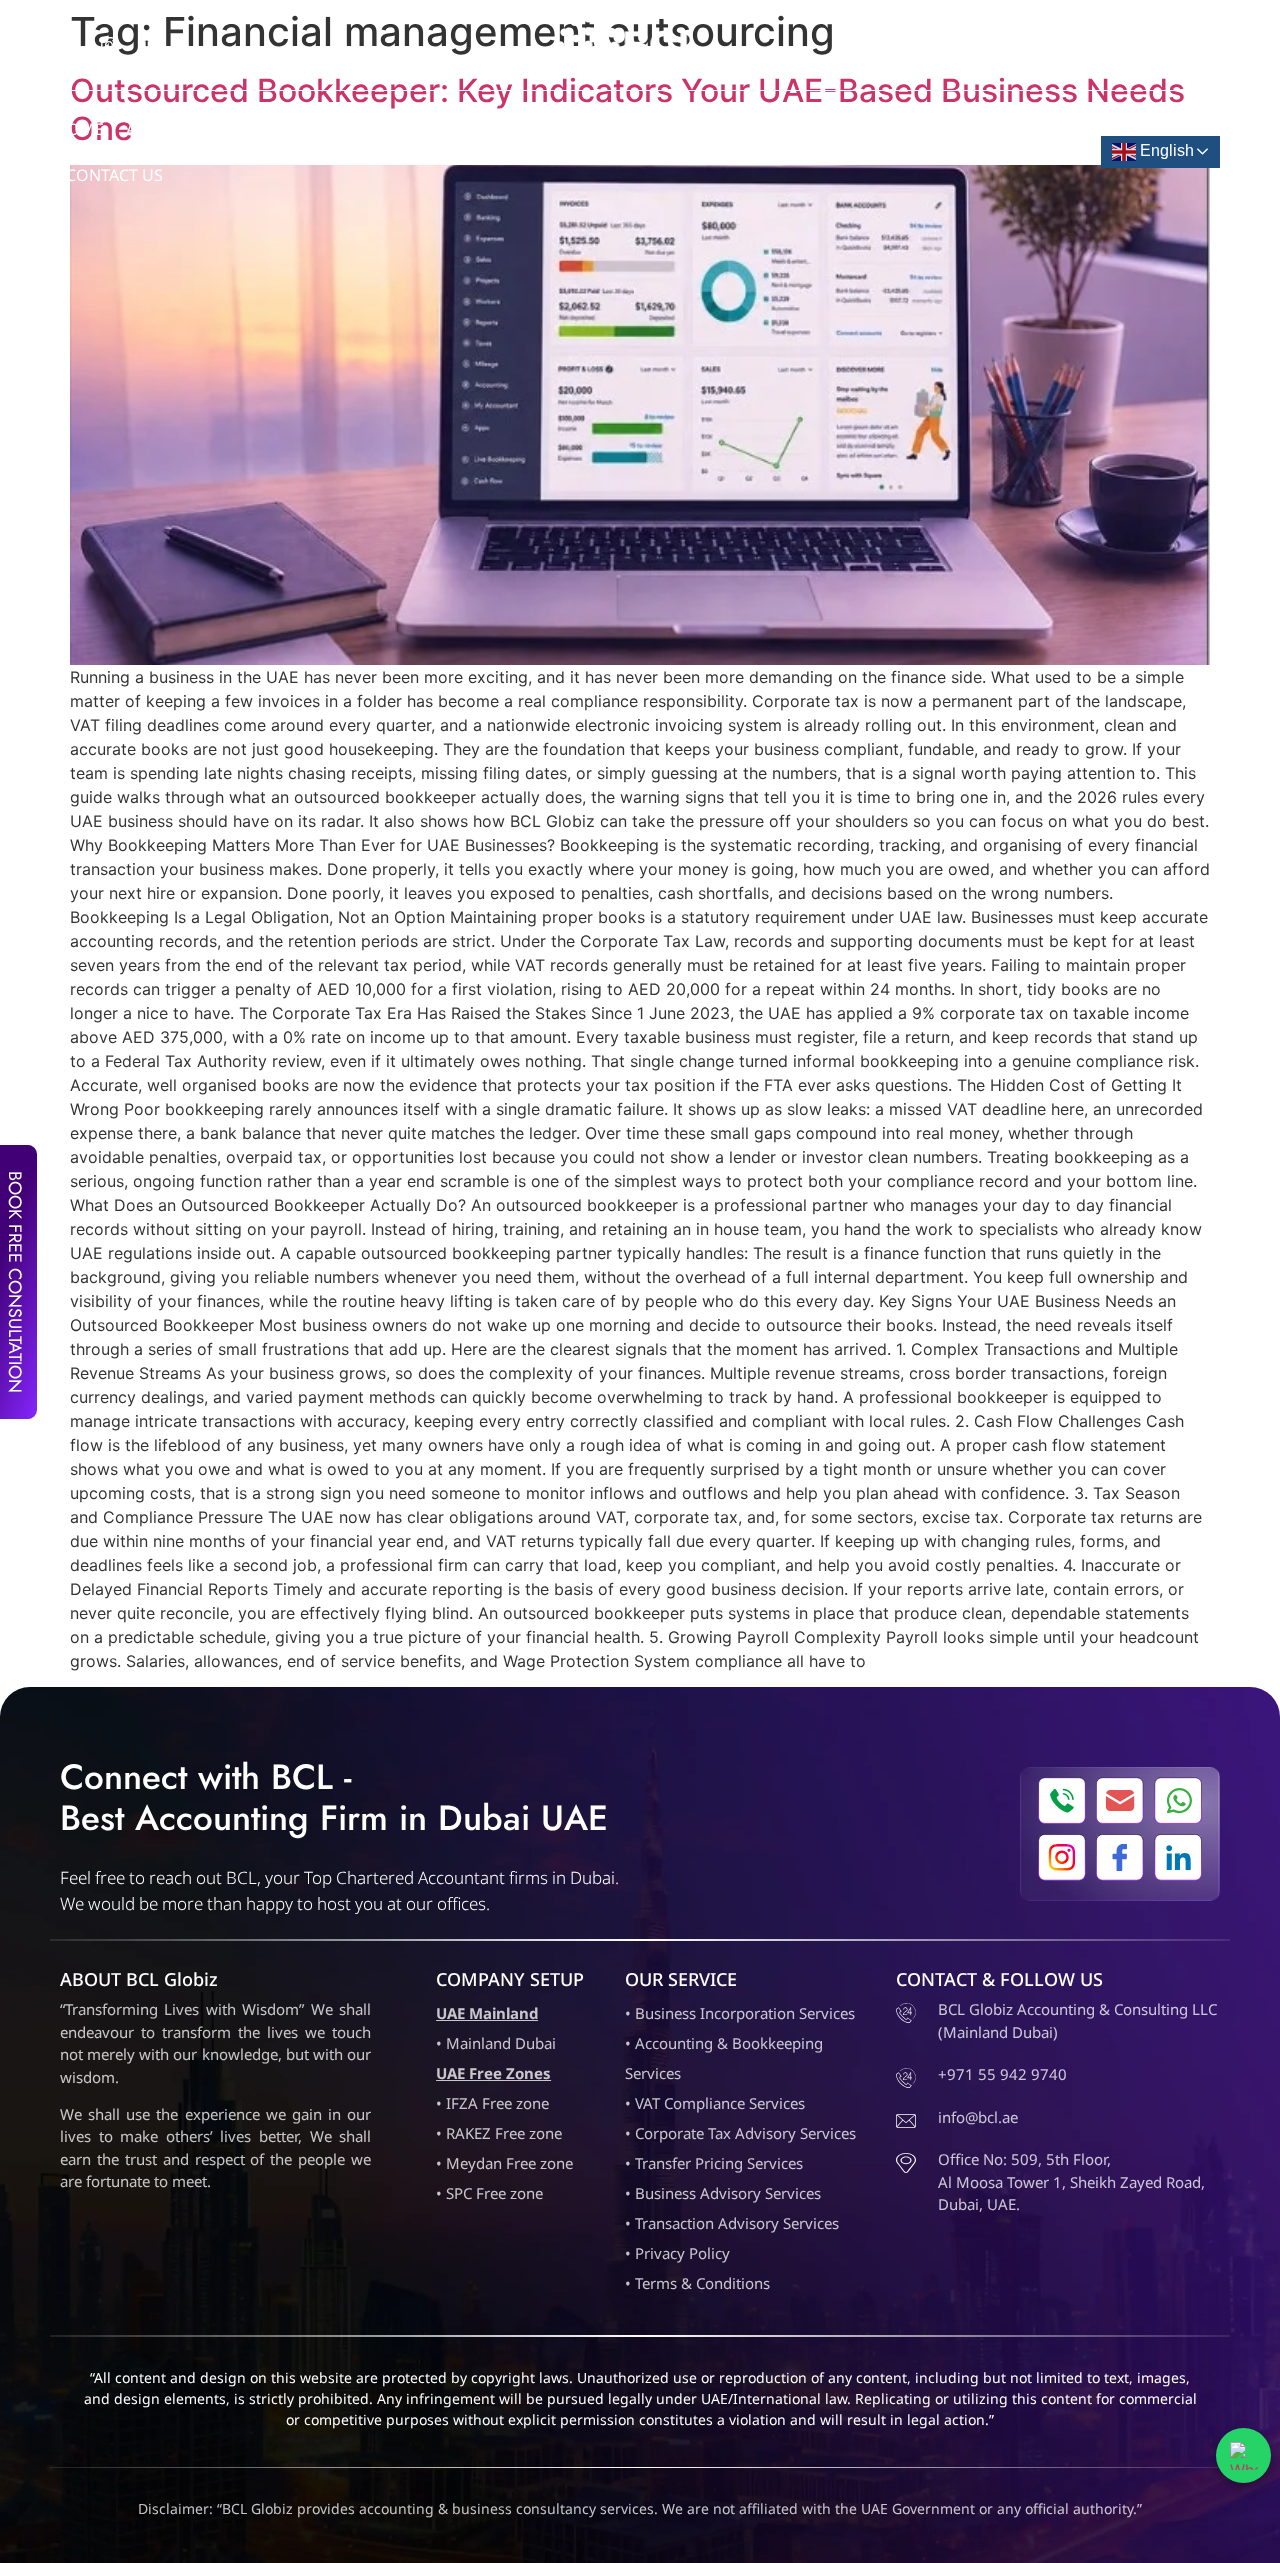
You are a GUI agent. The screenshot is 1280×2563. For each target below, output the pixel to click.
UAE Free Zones (493, 2073)
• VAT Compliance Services (715, 2103)
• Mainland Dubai (496, 2043)
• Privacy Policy (677, 2253)
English (1165, 150)
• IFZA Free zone (492, 2103)
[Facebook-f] (68, 45)
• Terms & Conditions (697, 2283)
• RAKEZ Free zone (499, 2133)
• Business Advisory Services (723, 2193)
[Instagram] (109, 45)
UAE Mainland (487, 2013)
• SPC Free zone (489, 2193)
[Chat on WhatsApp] (1243, 2455)
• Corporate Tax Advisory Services (740, 2133)
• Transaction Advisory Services (732, 2223)
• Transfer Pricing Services (714, 2163)
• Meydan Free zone (504, 2163)
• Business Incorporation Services (740, 2013)
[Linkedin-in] (150, 45)
